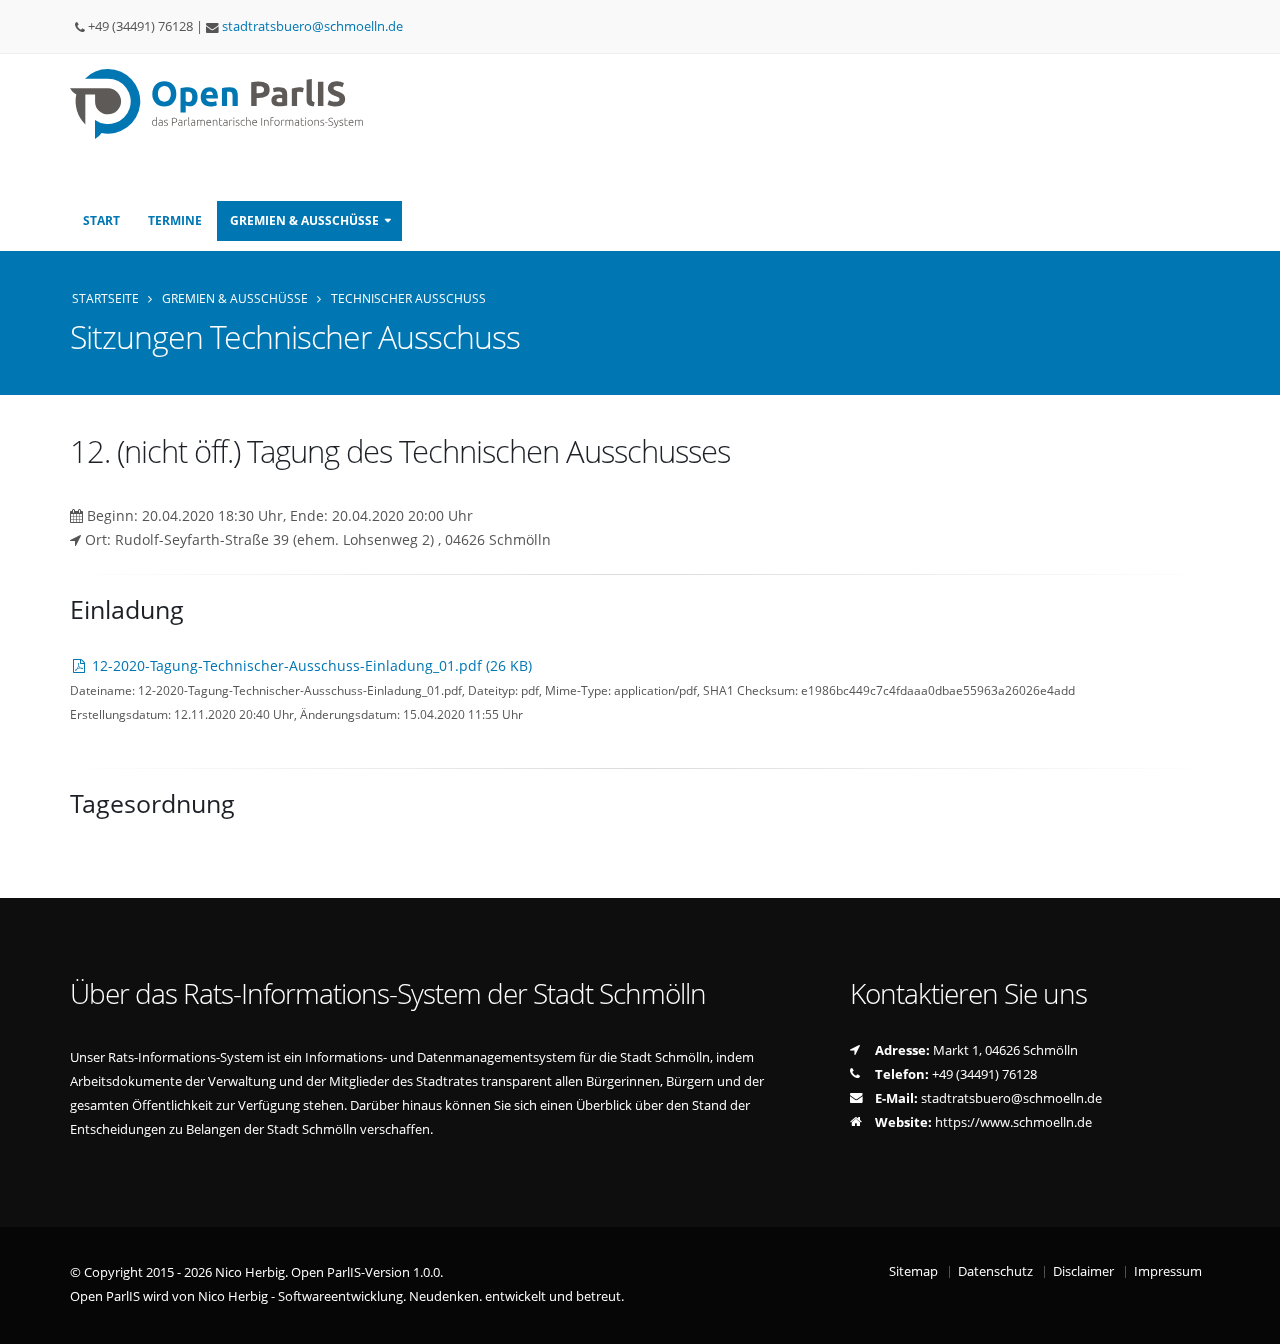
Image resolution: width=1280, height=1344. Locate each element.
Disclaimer (1083, 1271)
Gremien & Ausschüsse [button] (304, 220)
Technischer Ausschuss (408, 298)
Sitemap (913, 1271)
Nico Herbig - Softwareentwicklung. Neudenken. (340, 1296)
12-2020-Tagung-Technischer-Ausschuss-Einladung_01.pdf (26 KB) (310, 665)
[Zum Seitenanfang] (1245, 1320)
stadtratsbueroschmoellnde (312, 26)
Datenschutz (995, 1271)
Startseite (105, 298)
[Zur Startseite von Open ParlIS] (224, 102)
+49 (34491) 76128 (984, 1074)
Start (101, 220)
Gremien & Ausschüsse (235, 298)
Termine (175, 220)
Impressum (1168, 1271)
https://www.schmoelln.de (1013, 1122)
